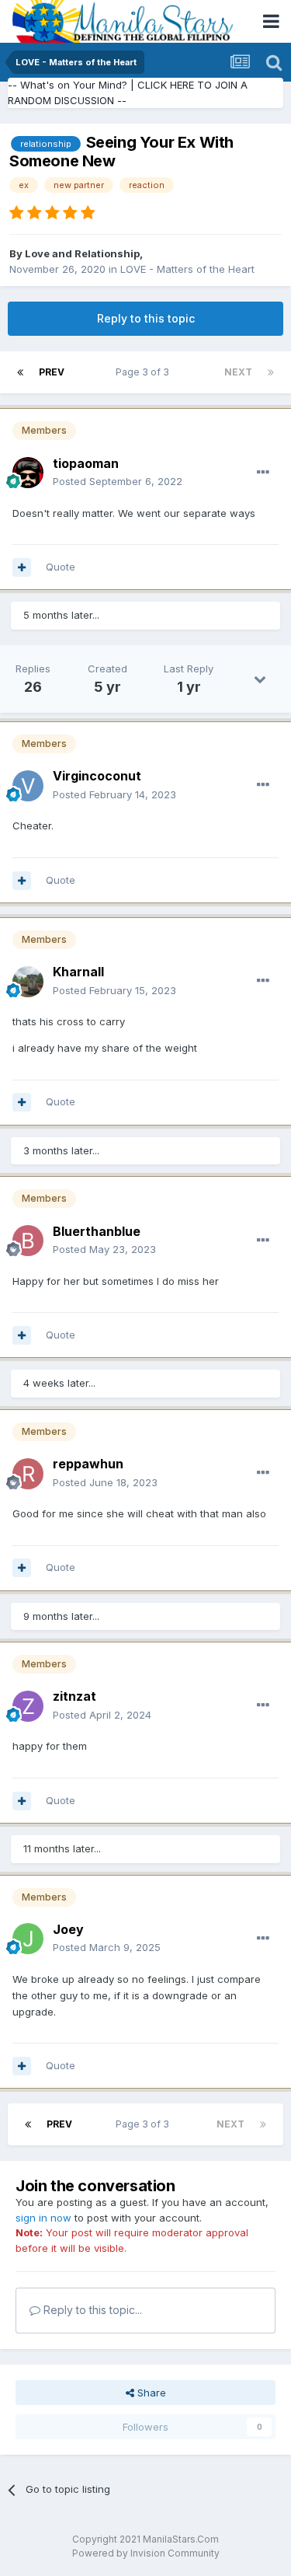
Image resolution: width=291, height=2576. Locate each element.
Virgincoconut (97, 776)
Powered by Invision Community (146, 2553)
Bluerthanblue (97, 1231)
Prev (52, 372)
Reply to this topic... (91, 2310)
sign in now (43, 2218)
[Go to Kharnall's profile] (28, 982)
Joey (68, 1929)
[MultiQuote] (22, 567)
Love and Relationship (82, 253)
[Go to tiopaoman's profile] (28, 473)
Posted (118, 481)
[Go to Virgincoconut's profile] (28, 786)
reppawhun (88, 1464)
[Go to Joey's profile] (28, 1939)
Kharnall (78, 972)
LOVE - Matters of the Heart (187, 269)
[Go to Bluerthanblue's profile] (28, 1241)
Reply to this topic (146, 318)
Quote (61, 567)
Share (150, 2393)
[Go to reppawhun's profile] (28, 1474)
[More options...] (263, 473)
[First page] (20, 372)
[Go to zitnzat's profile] (28, 1706)
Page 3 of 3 (145, 372)
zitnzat (74, 1696)
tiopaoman (86, 463)
